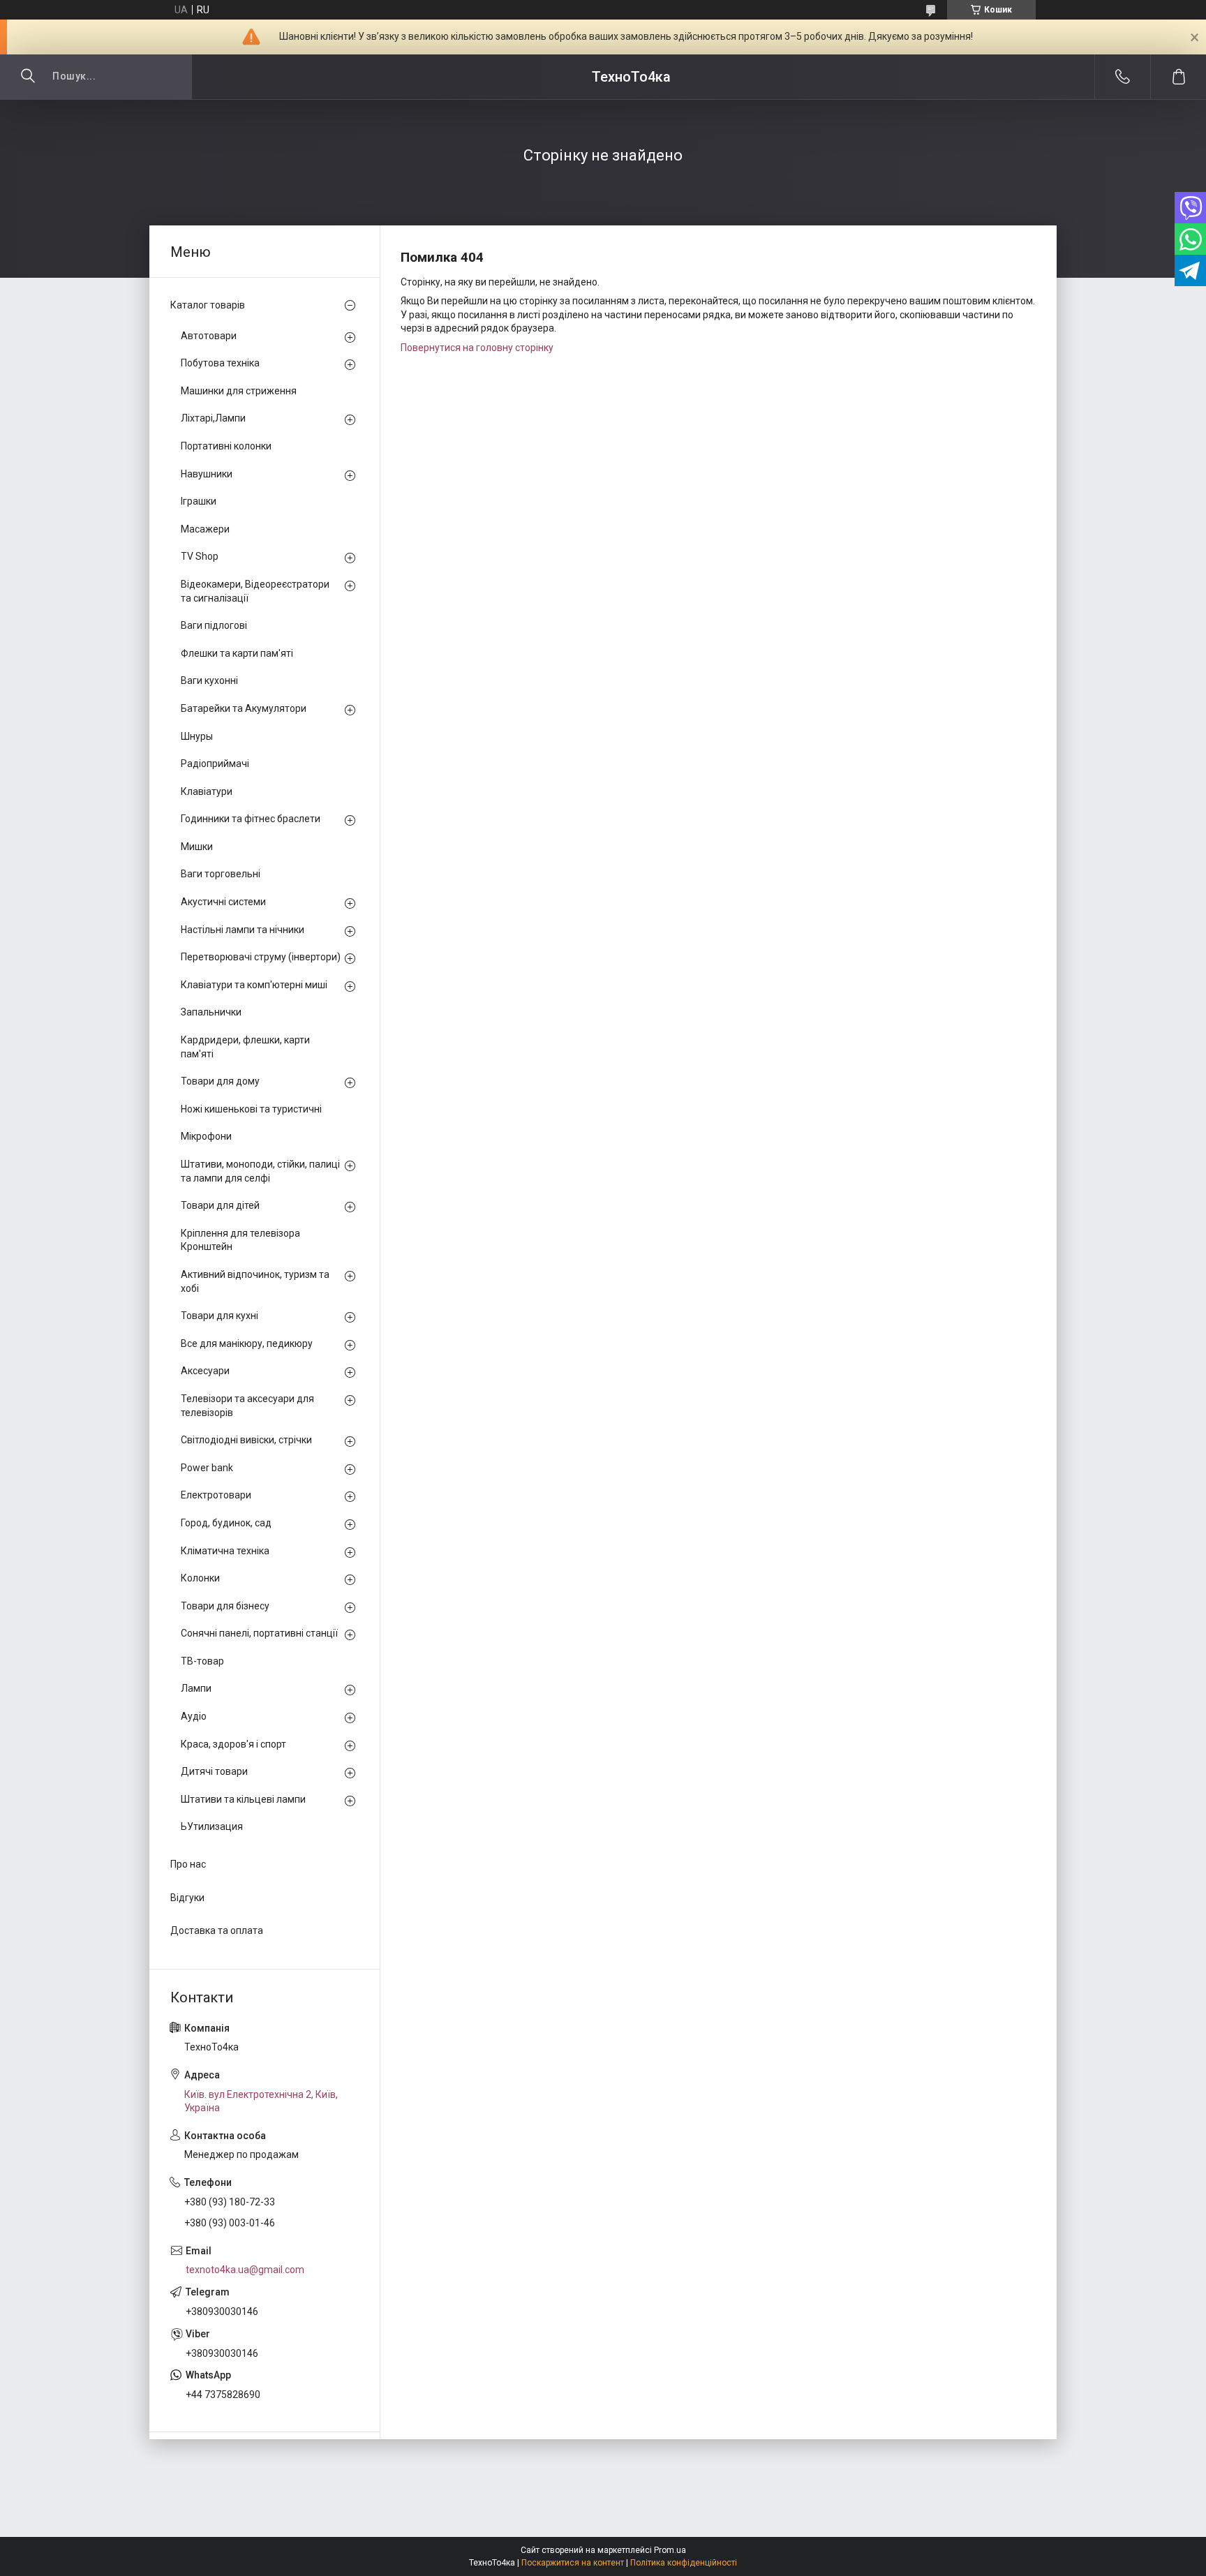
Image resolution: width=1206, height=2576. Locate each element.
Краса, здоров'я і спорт (233, 1744)
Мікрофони (206, 1136)
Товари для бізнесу (225, 1606)
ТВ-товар (202, 1661)
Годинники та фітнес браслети (251, 819)
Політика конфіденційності (684, 2563)
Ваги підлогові (214, 625)
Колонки (200, 1578)
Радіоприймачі (215, 764)
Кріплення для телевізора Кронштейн (240, 1240)
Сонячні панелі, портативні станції (259, 1633)
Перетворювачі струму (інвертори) (261, 957)
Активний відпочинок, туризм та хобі (255, 1281)
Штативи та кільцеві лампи (243, 1799)
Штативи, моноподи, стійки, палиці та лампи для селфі (260, 1171)
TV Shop (200, 556)
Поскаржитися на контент (573, 2563)
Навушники (207, 474)
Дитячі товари (214, 1771)
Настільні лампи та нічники (243, 930)
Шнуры (197, 736)
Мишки (197, 847)
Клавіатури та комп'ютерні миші (254, 985)
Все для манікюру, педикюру (247, 1343)
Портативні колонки (226, 446)
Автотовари (209, 336)
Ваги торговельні (221, 874)
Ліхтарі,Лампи (213, 418)
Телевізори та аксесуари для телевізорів (247, 1406)
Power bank (207, 1468)
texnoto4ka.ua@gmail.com (245, 2270)
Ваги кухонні (209, 680)
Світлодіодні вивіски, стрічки (246, 1440)
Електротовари (216, 1495)
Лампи (196, 1688)
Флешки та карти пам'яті (237, 653)
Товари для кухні (219, 1316)
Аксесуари (205, 1371)
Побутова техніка (220, 363)
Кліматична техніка (225, 1551)
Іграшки (199, 501)
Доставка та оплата (217, 1930)
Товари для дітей (220, 1205)
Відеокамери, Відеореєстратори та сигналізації (255, 591)
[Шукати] (28, 77)
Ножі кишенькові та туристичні (251, 1109)
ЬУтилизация (212, 1826)
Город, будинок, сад (226, 1523)
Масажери (205, 529)
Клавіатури (207, 791)
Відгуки (187, 1898)
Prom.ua (670, 2550)
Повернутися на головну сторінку (477, 348)
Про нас (188, 1864)
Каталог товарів (208, 305)
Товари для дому (220, 1081)
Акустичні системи (223, 902)
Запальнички (211, 1012)
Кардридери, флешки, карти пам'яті (245, 1047)
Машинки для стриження (239, 391)
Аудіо (194, 1716)
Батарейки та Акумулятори (244, 708)
